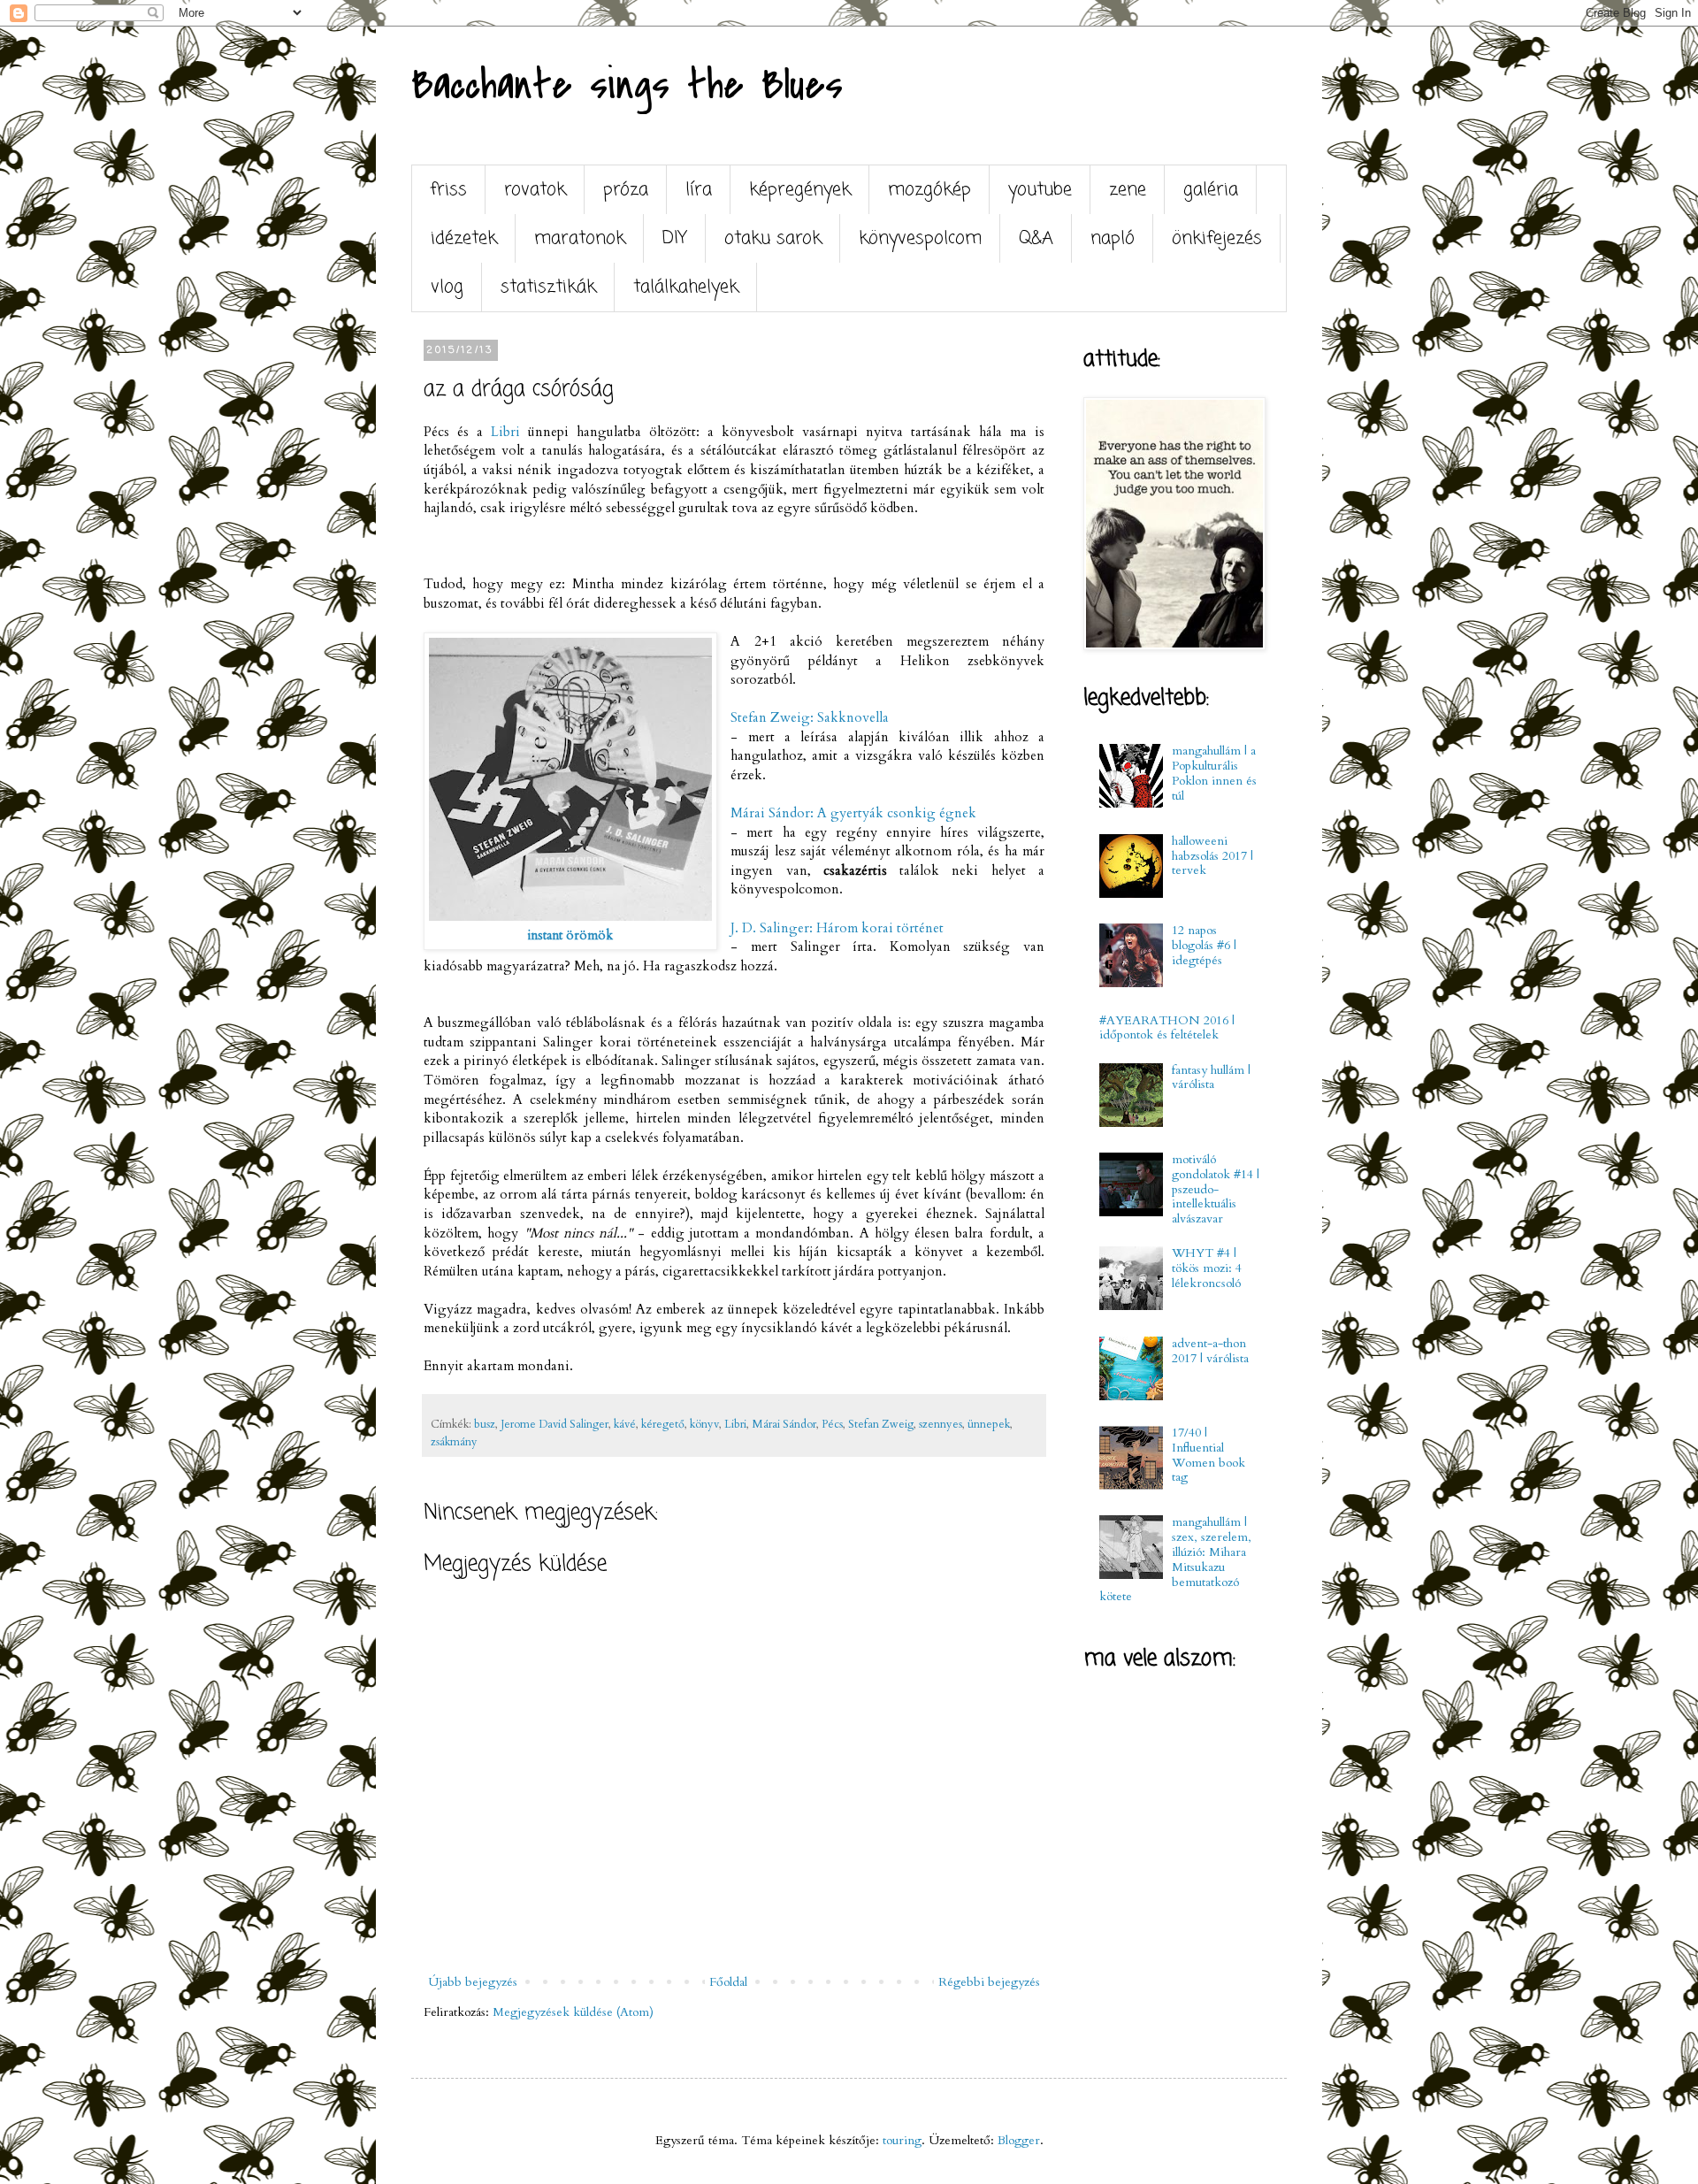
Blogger (1019, 2140)
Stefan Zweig (881, 1425)
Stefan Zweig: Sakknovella (810, 718)
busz (485, 1425)
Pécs (832, 1425)
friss (448, 190)
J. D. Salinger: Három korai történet (837, 928)
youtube (1040, 190)
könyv (704, 1425)
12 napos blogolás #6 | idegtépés (1204, 945)
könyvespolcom (920, 238)
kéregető (663, 1425)
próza (626, 190)
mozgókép (929, 190)
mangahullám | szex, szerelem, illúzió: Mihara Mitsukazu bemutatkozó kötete (1176, 1559)
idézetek (464, 238)
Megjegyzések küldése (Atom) (573, 2012)
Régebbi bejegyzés (989, 1982)
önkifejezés (1217, 238)
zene (1128, 190)
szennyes (941, 1425)
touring (902, 2140)
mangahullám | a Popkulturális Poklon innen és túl (1214, 773)
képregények (800, 190)
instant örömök (570, 935)
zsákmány (454, 1442)
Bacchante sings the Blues (627, 85)
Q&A (1036, 238)
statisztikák (548, 287)
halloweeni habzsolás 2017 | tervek (1212, 856)
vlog (447, 287)
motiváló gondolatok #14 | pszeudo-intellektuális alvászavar (1216, 1189)
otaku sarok (773, 238)
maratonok (580, 238)
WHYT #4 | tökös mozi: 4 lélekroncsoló (1207, 1268)
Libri (505, 432)
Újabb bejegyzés (473, 1982)
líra (699, 190)
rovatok (535, 190)
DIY (675, 238)
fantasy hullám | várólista (1211, 1077)
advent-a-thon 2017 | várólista (1210, 1351)
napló (1113, 238)
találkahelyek (686, 287)
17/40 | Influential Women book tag (1208, 1455)
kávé (625, 1425)
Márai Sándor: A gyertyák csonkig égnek (853, 813)
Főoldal (728, 1982)
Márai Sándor (784, 1425)
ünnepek (989, 1425)
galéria (1211, 190)
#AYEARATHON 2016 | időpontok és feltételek (1167, 1028)
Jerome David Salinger (555, 1425)
